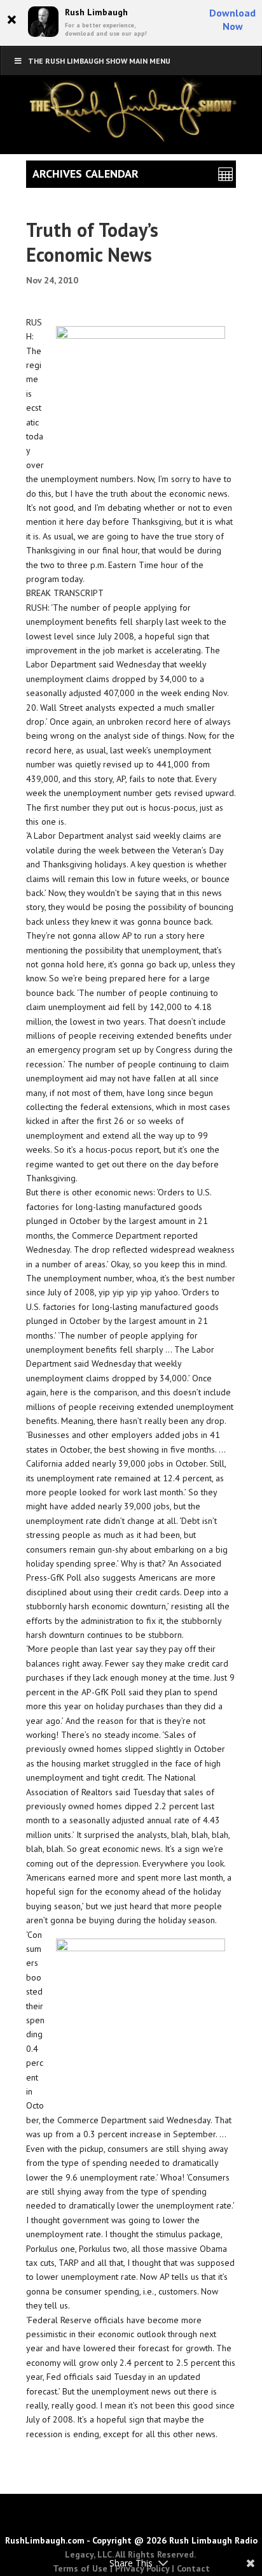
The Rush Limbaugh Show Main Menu (99, 61)
